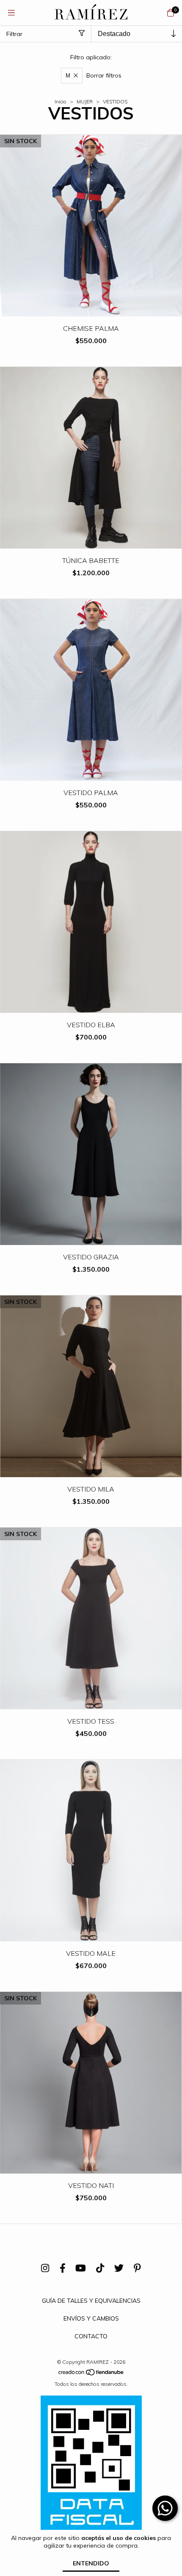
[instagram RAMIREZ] (45, 2268)
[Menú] (11, 12)
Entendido (91, 2563)
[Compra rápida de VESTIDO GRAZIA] (91, 1239)
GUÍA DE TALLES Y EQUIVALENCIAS (91, 2301)
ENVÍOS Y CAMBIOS (91, 2318)
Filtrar (14, 34)
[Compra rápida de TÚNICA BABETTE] (91, 542)
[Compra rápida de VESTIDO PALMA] (91, 775)
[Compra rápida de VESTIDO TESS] (91, 1703)
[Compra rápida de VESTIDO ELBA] (91, 1007)
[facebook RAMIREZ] (63, 2268)
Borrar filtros (104, 75)
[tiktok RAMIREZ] (100, 2268)
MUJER (85, 101)
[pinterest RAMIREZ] (137, 2268)
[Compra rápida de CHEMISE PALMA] (91, 310)
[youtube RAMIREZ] (81, 2268)
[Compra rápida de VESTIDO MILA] (91, 1471)
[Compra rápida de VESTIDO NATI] (91, 2167)
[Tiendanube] (91, 2374)
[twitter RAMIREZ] (119, 2268)
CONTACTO (91, 2336)
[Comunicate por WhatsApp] (165, 2508)
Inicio (61, 101)
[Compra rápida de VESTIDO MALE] (91, 1935)
